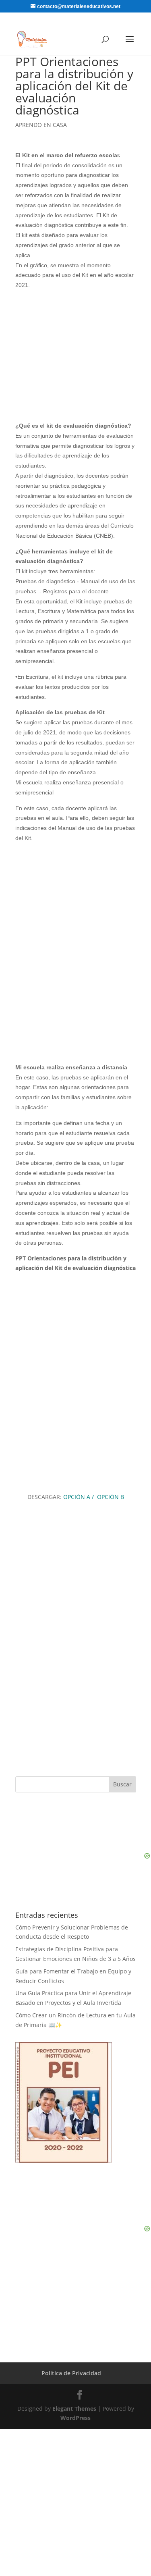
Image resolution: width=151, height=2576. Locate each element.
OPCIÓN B (110, 1497)
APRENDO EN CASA (41, 125)
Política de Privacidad (71, 2373)
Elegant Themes (74, 2409)
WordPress (75, 2418)
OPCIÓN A (77, 1497)
